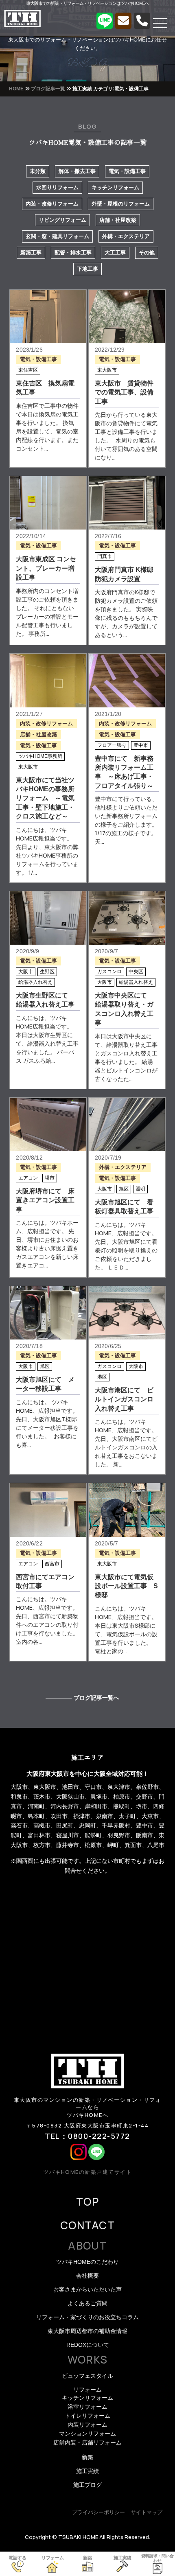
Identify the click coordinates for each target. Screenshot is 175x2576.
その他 (147, 253)
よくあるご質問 (87, 2303)
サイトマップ (147, 2512)
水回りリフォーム (57, 187)
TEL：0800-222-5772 (87, 2136)
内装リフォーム (87, 2425)
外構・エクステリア (126, 236)
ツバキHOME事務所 (40, 756)
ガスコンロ (109, 972)
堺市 (50, 1178)
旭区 (124, 1189)
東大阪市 (107, 370)
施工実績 (87, 2471)
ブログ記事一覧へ (96, 1698)
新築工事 (31, 253)
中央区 (136, 972)
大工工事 (115, 253)
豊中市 (141, 745)
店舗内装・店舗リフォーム (87, 2442)
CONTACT (87, 2225)
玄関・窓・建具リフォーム (57, 236)
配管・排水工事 (73, 253)
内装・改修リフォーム (52, 204)
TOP (87, 2202)
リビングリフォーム (62, 220)
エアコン (28, 1178)
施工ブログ (87, 2485)
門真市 (105, 556)
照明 (140, 1189)
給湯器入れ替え (35, 982)
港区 (102, 1377)
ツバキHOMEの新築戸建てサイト (87, 2172)
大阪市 (26, 972)
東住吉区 (28, 370)
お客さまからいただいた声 (87, 2289)
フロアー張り (112, 745)
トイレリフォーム (87, 2416)
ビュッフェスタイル (87, 2376)
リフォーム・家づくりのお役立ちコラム (87, 2317)
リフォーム (87, 2390)
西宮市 (52, 1564)
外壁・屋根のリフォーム (121, 204)
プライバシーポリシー (98, 2512)
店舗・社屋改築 (118, 220)
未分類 (38, 171)
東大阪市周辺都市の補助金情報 (87, 2331)
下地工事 (87, 269)
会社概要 (87, 2276)
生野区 (47, 972)
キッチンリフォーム (115, 187)
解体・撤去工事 (77, 171)
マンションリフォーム (87, 2434)
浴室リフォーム (87, 2407)
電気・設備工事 (127, 171)
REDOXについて (88, 2345)
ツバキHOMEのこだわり (87, 2262)
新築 (87, 2457)
